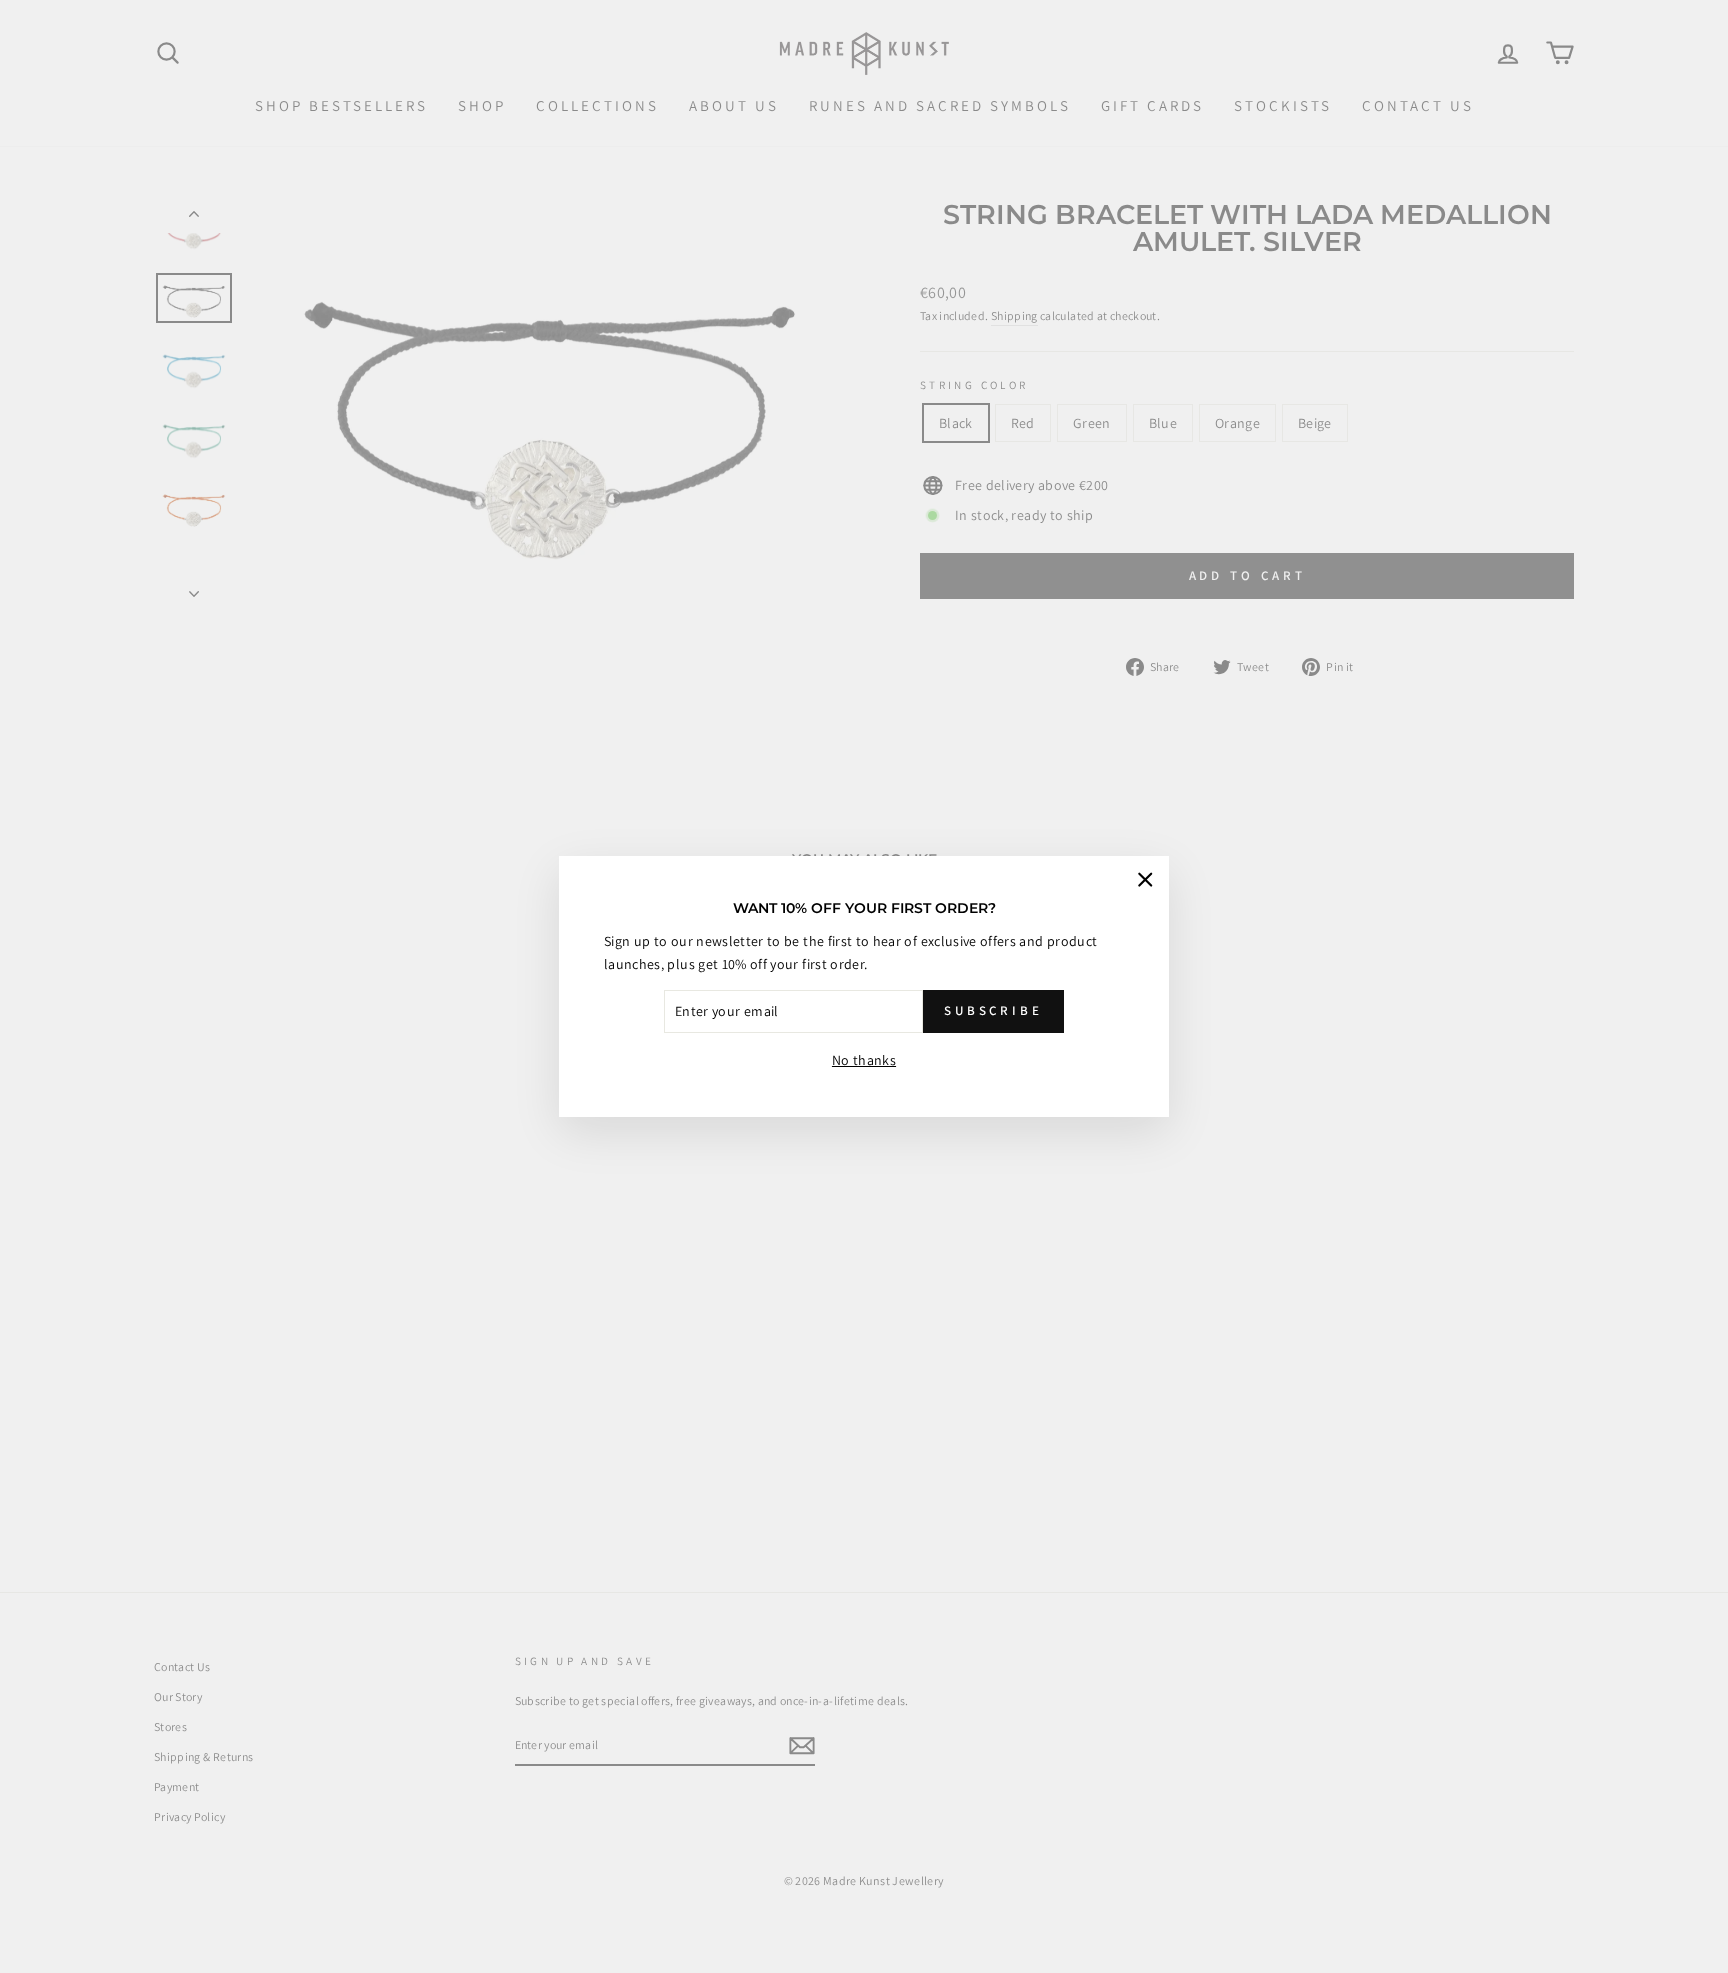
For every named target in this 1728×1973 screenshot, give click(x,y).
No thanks (864, 1060)
